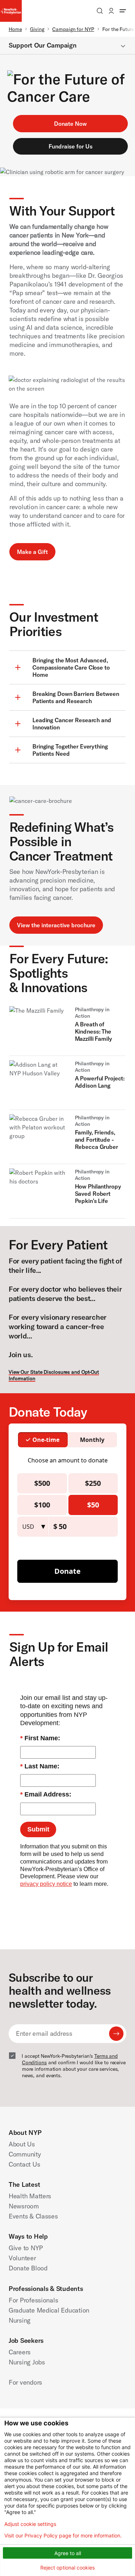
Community (25, 2154)
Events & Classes (33, 2216)
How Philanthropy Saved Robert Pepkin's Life (98, 1194)
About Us (22, 2144)
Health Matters (30, 2196)
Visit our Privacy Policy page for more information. (63, 2536)
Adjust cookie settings (30, 2524)
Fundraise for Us (71, 146)
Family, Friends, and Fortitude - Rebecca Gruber (96, 1140)
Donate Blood (28, 2268)
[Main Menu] (123, 11)
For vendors (25, 2382)
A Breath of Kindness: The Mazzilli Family (93, 1031)
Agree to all (68, 2553)
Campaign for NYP (73, 29)
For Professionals (33, 2300)
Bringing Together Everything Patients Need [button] (70, 750)
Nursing (20, 2320)
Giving (37, 29)
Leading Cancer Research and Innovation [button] (72, 724)
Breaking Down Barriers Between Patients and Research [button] (76, 697)
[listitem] (67, 1031)
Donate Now (70, 124)
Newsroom (24, 2206)
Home (15, 29)
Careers (20, 2352)
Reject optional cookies (67, 2568)
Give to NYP (26, 2248)
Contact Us (24, 2164)
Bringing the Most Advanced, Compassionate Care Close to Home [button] (71, 667)
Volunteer (22, 2258)
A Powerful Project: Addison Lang (100, 1082)
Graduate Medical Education (49, 2310)
